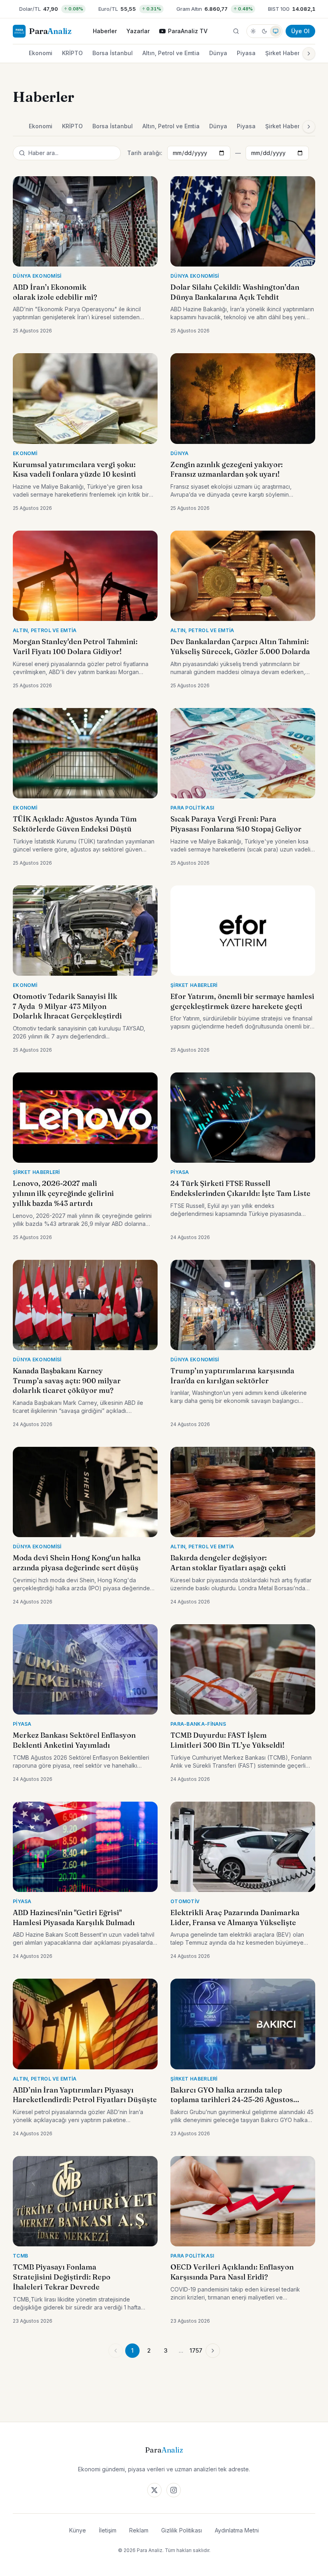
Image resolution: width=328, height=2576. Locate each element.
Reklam (139, 2530)
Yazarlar (138, 31)
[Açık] (253, 31)
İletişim (108, 2530)
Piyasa (246, 53)
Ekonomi (41, 53)
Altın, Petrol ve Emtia (171, 53)
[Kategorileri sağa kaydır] (309, 54)
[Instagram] (174, 2490)
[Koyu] (264, 31)
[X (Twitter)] (154, 2490)
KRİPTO (72, 53)
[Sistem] (276, 31)
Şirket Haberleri (287, 53)
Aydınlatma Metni (237, 2530)
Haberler (105, 31)
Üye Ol (300, 31)
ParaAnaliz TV (188, 31)
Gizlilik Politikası (182, 2530)
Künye (78, 2530)
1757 (196, 2350)
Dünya (218, 53)
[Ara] (236, 31)
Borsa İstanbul (113, 53)
